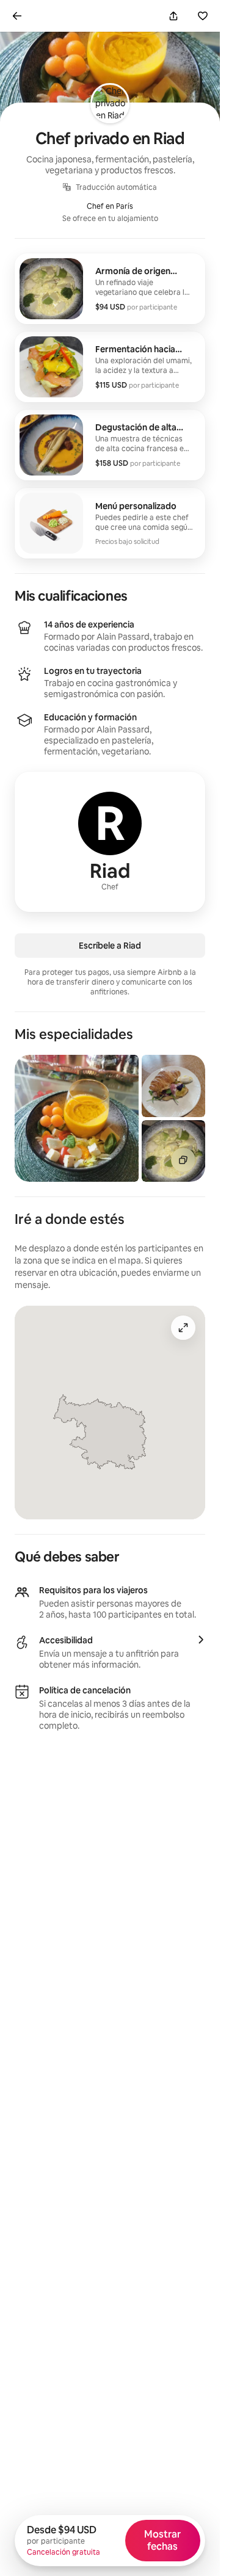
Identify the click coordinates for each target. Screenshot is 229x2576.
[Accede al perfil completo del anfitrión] (110, 842)
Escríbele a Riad (110, 946)
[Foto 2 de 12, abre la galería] (173, 1086)
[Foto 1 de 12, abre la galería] (77, 1118)
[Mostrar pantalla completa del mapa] (183, 1328)
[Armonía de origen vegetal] (110, 289)
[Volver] (17, 16)
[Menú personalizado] (110, 523)
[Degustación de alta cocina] (110, 445)
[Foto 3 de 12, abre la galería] (173, 1151)
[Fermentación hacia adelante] (110, 367)
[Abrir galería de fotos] (183, 1160)
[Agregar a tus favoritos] (203, 16)
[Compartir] (173, 16)
